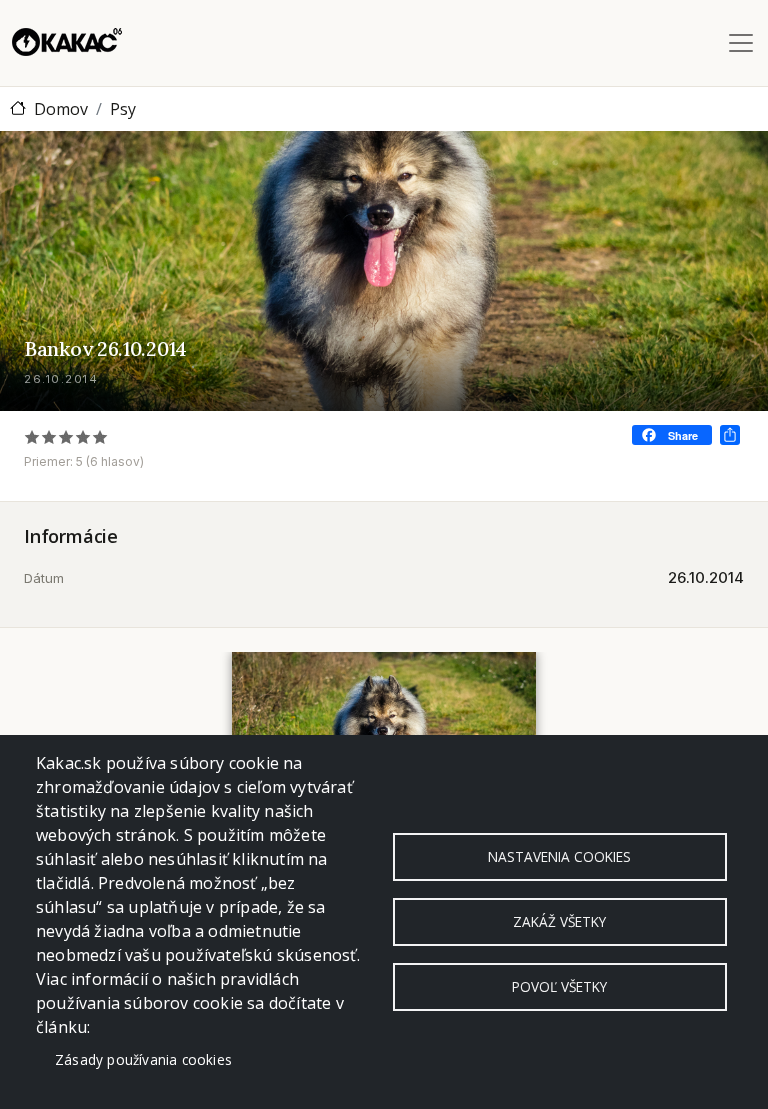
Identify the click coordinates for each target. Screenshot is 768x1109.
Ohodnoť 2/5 (49, 436)
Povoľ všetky (559, 986)
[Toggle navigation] (741, 43)
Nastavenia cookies (559, 856)
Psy (123, 109)
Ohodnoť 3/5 (66, 436)
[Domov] (67, 43)
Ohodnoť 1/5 (32, 436)
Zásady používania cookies (143, 1059)
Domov (61, 109)
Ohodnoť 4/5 (83, 436)
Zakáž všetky (559, 921)
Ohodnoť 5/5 (100, 436)
